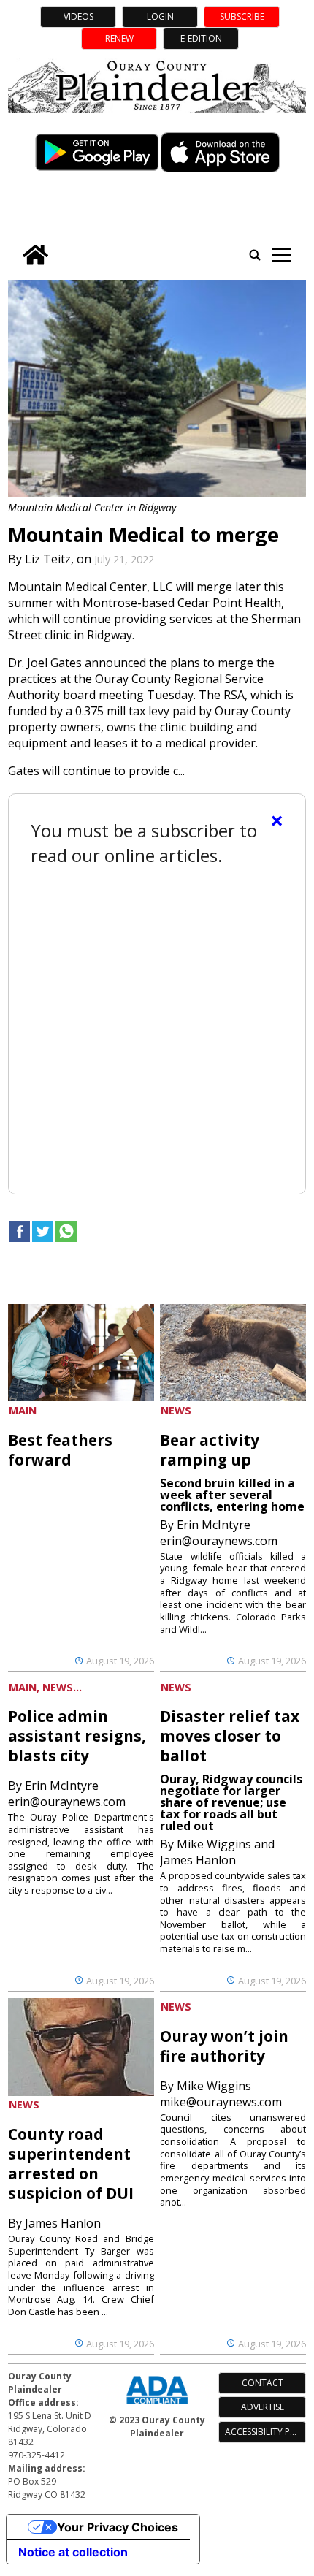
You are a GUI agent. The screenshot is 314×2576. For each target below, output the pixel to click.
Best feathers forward (60, 1450)
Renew (119, 38)
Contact (263, 2383)
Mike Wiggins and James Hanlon (217, 1852)
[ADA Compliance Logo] (157, 2406)
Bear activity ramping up (210, 1450)
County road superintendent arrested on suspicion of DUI (71, 2164)
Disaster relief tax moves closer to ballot (230, 1736)
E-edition (201, 38)
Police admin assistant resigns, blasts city (77, 1736)
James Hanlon (63, 2223)
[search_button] (255, 255)
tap (282, 255)
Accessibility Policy (265, 2432)
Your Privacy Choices (118, 2527)
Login (160, 16)
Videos (78, 16)
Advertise (263, 2407)
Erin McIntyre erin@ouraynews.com (219, 1533)
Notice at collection (73, 2552)
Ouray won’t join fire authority (224, 2046)
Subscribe (242, 16)
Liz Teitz (48, 559)
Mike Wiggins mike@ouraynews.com (221, 2094)
